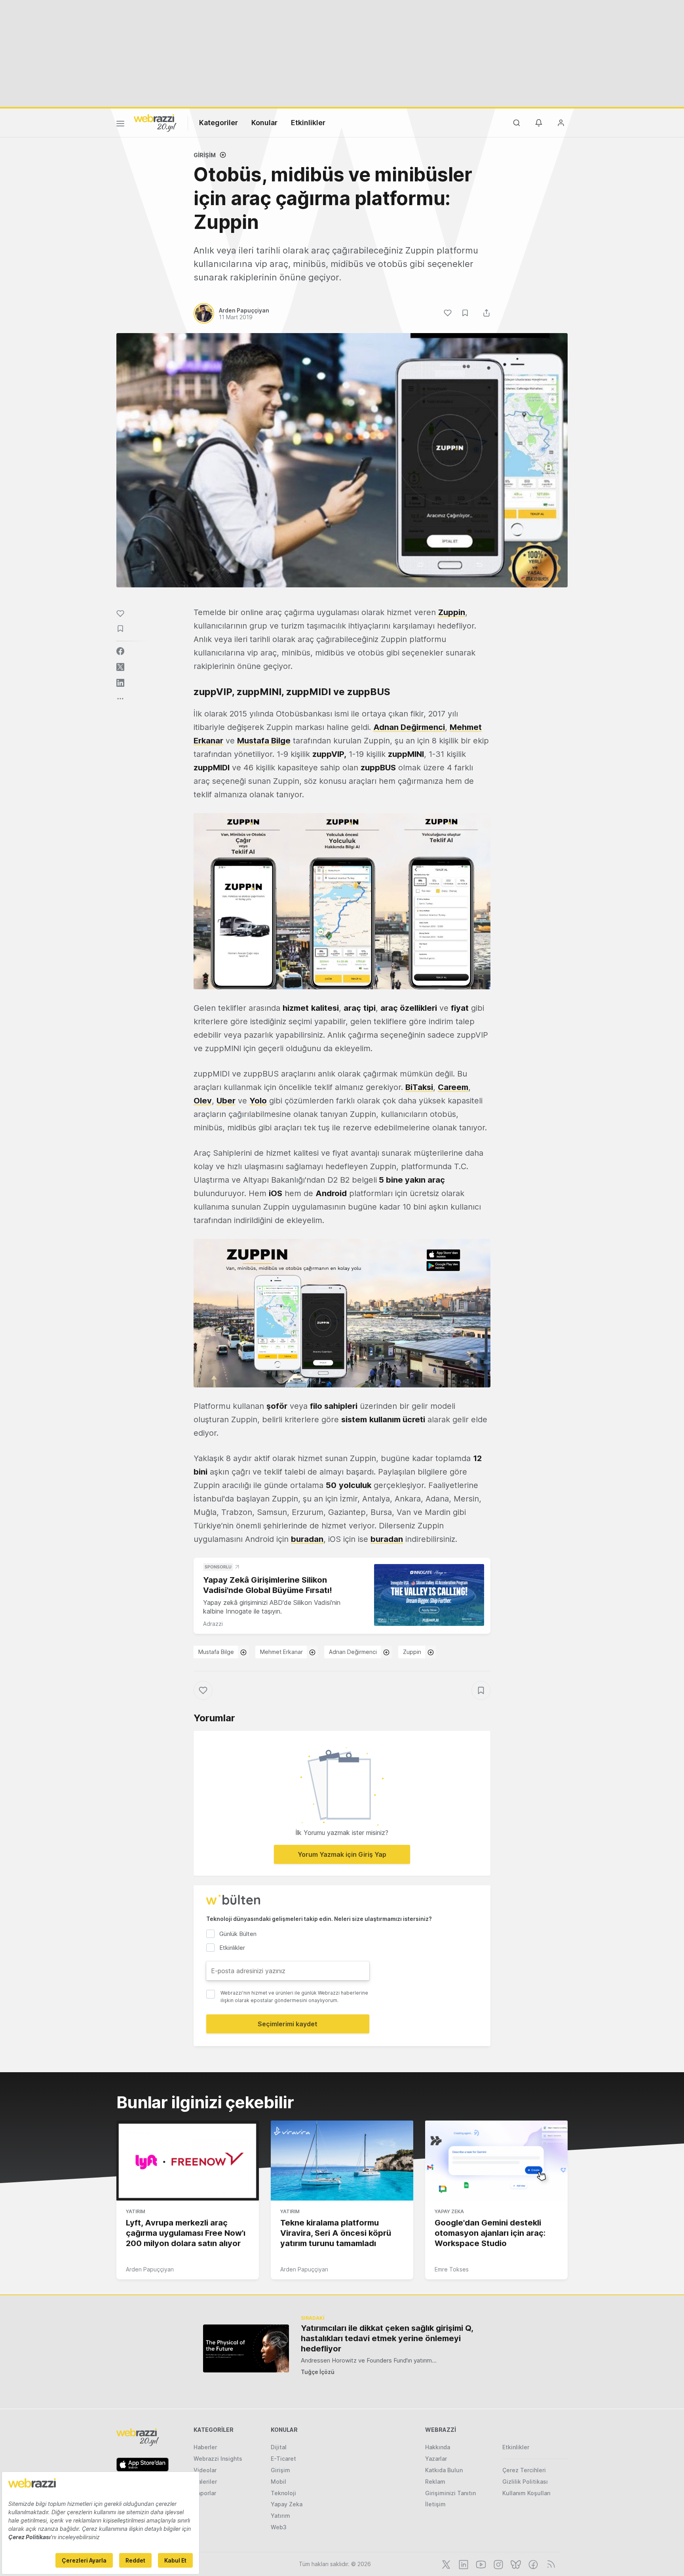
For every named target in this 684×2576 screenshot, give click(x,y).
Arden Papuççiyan (150, 2269)
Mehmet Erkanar (281, 1652)
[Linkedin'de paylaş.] (120, 683)
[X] (445, 2564)
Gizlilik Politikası (525, 2482)
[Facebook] (532, 2564)
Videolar (205, 2470)
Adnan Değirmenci (409, 727)
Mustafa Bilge (264, 741)
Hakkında (438, 2447)
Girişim (205, 155)
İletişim (435, 2504)
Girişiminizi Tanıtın (450, 2493)
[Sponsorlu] (429, 1595)
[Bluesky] (515, 2564)
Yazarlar (436, 2459)
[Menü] (120, 125)
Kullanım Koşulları (526, 2493)
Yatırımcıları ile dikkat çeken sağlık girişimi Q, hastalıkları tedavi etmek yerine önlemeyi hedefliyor (387, 2338)
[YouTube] (480, 2564)
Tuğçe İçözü (318, 2372)
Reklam (435, 2482)
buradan (307, 1539)
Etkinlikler (308, 123)
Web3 (279, 2527)
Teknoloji (283, 2493)
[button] (342, 901)
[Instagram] (498, 2564)
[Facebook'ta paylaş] (120, 651)
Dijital (279, 2447)
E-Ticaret (283, 2459)
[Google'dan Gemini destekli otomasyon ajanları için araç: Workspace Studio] (496, 2161)
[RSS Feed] (550, 2564)
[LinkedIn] (463, 2564)
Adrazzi (213, 1624)
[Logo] (155, 122)
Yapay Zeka (449, 2211)
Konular (264, 123)
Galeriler (205, 2482)
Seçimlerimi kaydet (288, 2024)
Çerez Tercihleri (524, 2470)
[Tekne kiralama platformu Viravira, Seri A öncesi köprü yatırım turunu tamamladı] (342, 2161)
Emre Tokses (452, 2269)
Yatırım (136, 2211)
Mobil (278, 2482)
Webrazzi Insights (218, 2459)
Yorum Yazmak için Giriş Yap (342, 1854)
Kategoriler (218, 123)
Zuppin (412, 1652)
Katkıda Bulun (444, 2470)
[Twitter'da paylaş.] (120, 667)
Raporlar (205, 2493)
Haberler (205, 2447)
